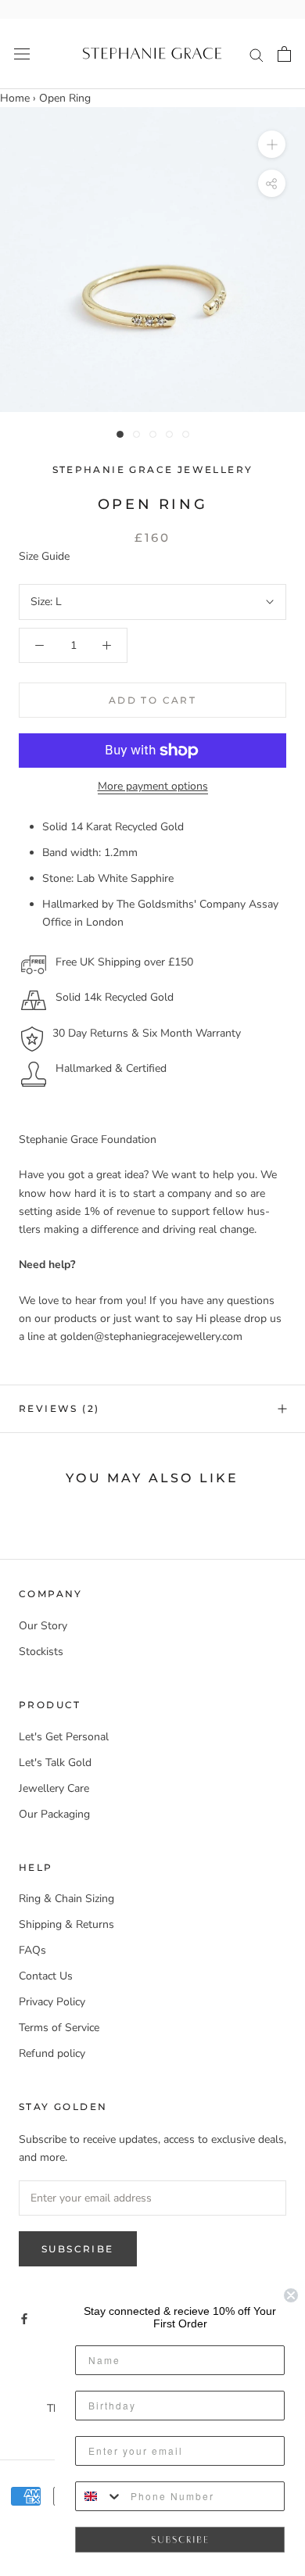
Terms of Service (59, 2028)
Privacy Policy (52, 2002)
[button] (180, 2540)
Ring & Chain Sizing (66, 1899)
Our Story (43, 1626)
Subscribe (78, 2249)
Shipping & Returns (66, 1924)
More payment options (153, 786)
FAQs (32, 1950)
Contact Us (46, 1976)
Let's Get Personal (64, 1737)
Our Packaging (54, 1814)
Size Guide (44, 556)
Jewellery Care (54, 1788)
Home (15, 98)
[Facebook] (24, 2318)
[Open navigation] (22, 54)
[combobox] (99, 2496)
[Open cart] (284, 54)
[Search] (257, 54)
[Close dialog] (291, 2295)
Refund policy (52, 2053)
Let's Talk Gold (55, 1763)
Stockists (41, 1652)
